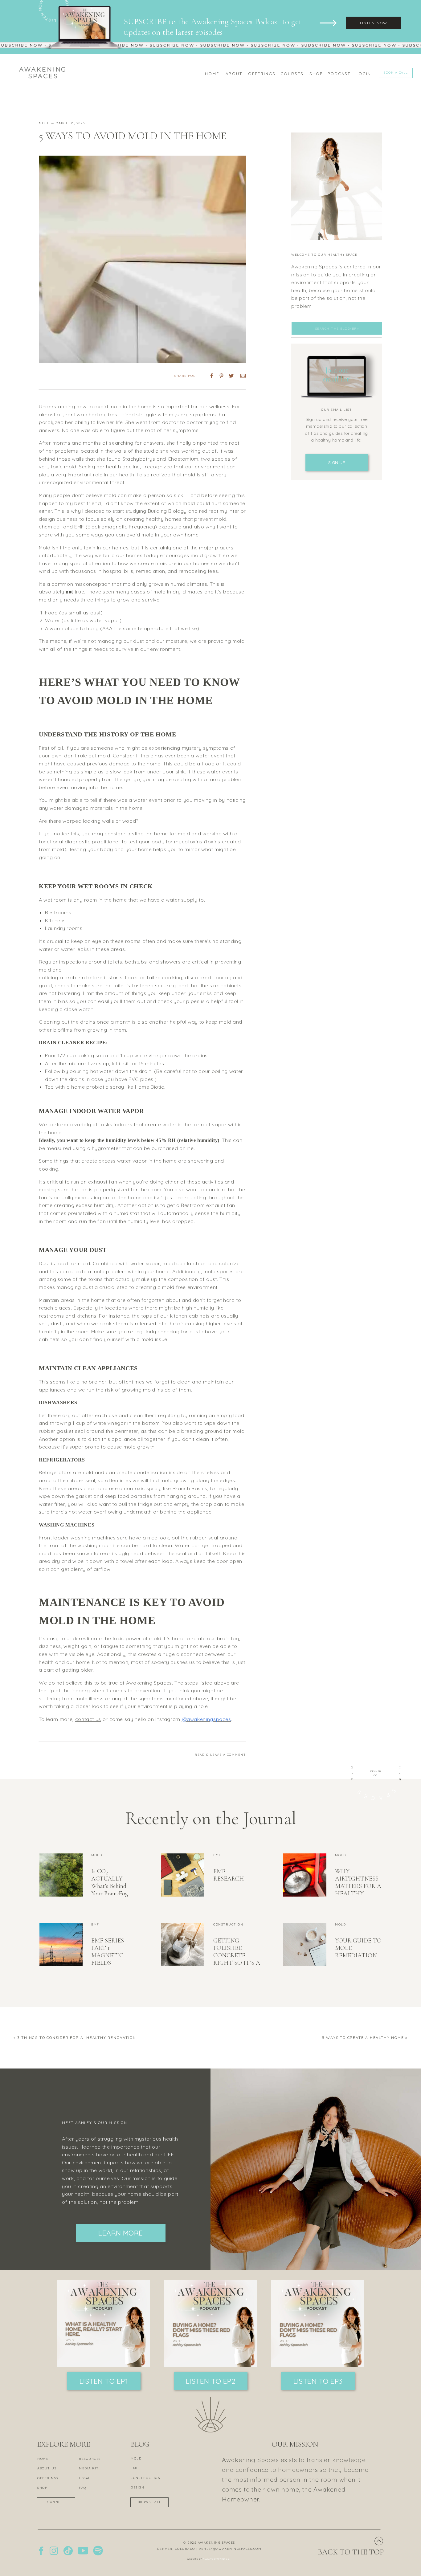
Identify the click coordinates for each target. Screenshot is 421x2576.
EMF (217, 1855)
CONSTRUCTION (228, 1924)
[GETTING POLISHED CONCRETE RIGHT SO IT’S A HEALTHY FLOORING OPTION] (183, 1944)
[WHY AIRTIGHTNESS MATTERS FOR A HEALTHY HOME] (305, 1875)
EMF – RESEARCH (229, 1875)
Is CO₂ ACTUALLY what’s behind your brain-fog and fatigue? (110, 1886)
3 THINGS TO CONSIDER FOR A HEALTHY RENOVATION (78, 2038)
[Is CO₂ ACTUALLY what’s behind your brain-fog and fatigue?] (61, 1875)
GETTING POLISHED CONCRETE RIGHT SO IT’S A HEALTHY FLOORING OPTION (237, 1963)
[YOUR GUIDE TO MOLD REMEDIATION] (305, 1944)
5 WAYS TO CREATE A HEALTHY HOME (363, 2038)
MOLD (44, 123)
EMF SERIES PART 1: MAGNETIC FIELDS (108, 1952)
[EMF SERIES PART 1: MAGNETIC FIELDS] (61, 1944)
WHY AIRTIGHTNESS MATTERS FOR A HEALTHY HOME (358, 1886)
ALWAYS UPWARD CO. (217, 2559)
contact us (88, 1719)
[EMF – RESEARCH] (183, 1875)
